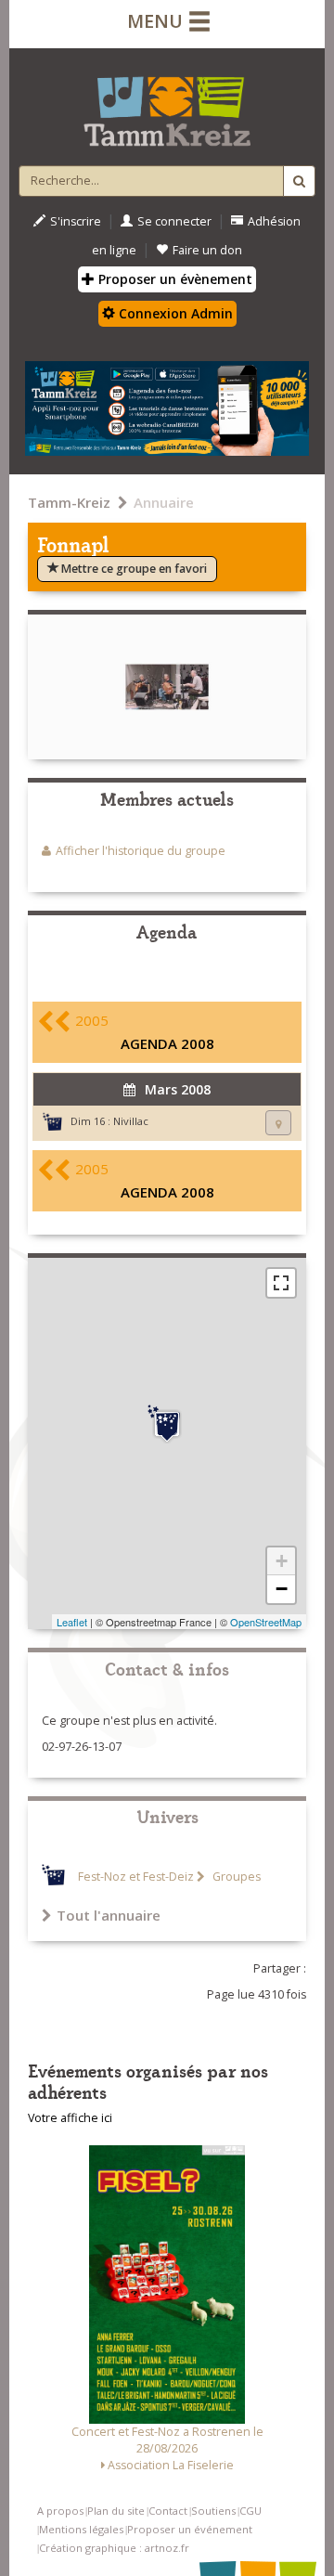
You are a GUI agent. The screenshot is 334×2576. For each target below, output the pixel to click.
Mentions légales (81, 2529)
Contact (168, 2511)
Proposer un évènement (173, 279)
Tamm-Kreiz (69, 502)
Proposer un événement (190, 2529)
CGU (250, 2511)
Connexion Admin (174, 313)
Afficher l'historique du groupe (141, 851)
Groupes (235, 1877)
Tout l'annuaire (109, 1915)
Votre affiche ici (70, 2118)
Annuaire (164, 502)
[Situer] (278, 1123)
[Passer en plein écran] (281, 1283)
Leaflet (72, 1622)
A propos (60, 2511)
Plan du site (116, 2511)
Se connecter (174, 221)
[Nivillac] (167, 1424)
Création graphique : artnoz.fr (114, 2548)
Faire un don (207, 250)
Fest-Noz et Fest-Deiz (136, 1877)
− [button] (282, 1589)
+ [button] (282, 1561)
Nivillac (131, 1121)
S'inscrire (76, 221)
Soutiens (213, 2511)
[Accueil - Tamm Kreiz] (167, 104)
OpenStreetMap (266, 1622)
